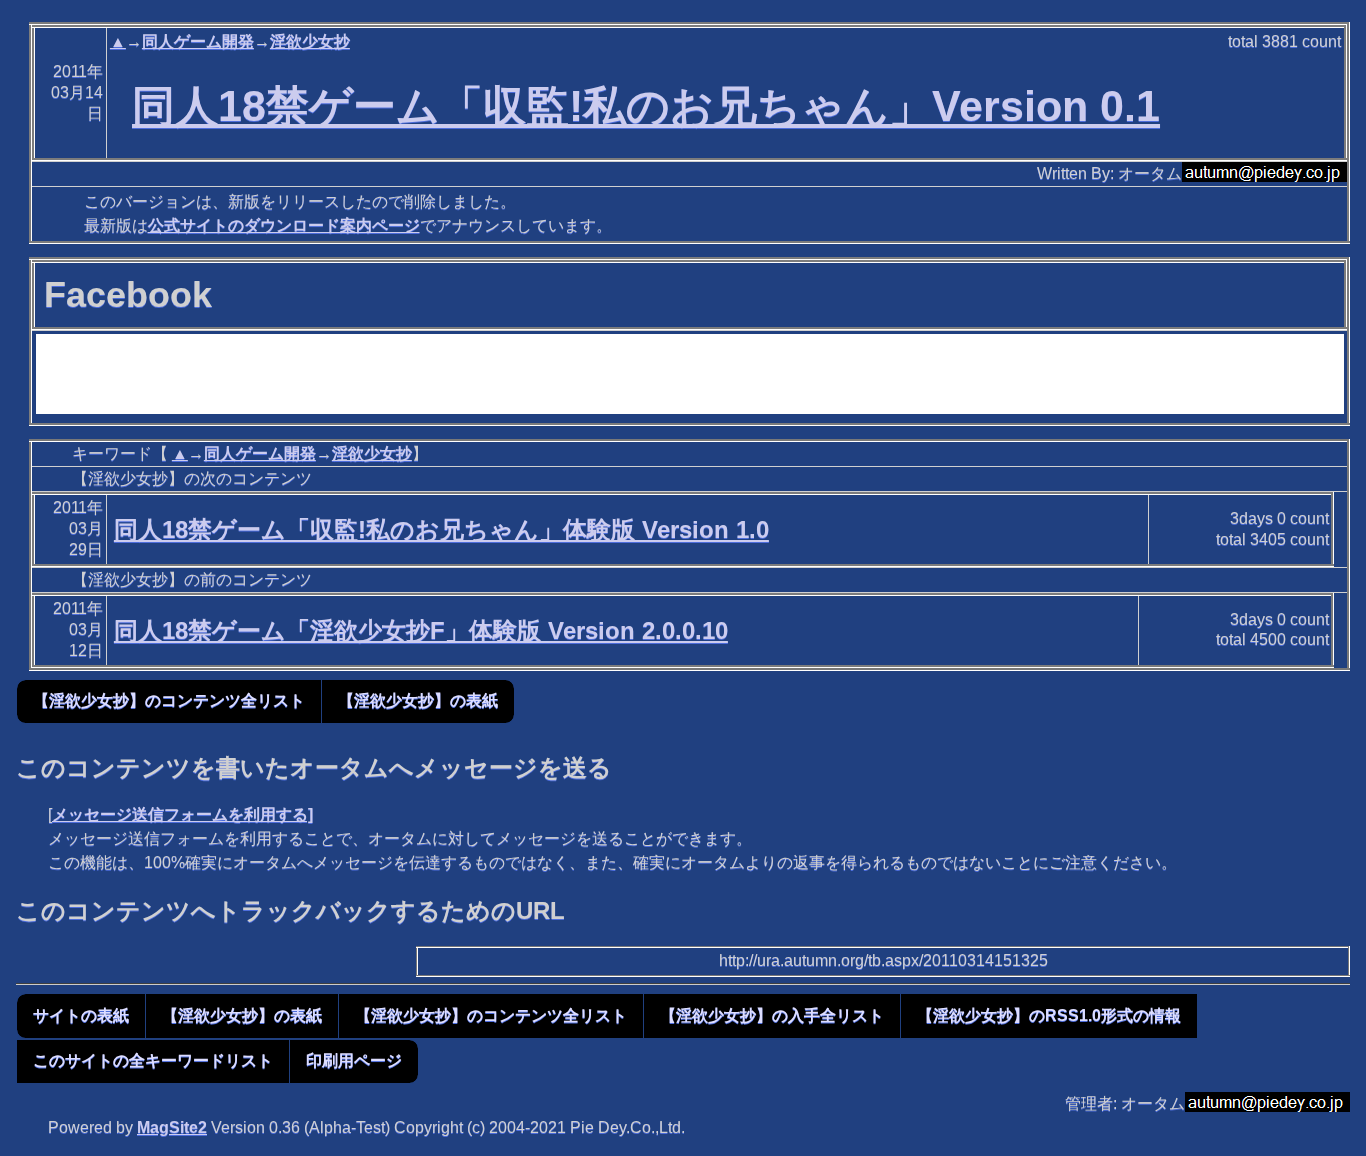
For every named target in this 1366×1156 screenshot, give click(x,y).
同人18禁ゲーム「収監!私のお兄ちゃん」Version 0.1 (646, 106)
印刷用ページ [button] (354, 1060)
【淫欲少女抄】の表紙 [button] (418, 700)
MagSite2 (172, 1127)
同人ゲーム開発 (198, 41)
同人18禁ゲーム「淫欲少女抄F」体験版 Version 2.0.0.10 (421, 630)
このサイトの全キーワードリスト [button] (153, 1060)
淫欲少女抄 (310, 41)
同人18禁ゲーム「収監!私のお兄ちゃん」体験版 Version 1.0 (441, 529)
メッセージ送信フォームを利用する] (182, 814)
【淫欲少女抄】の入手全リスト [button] (772, 1015)
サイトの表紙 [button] (81, 1015)
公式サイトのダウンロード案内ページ (284, 225)
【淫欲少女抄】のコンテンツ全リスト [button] (169, 700)
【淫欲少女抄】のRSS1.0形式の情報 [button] (1049, 1015)
